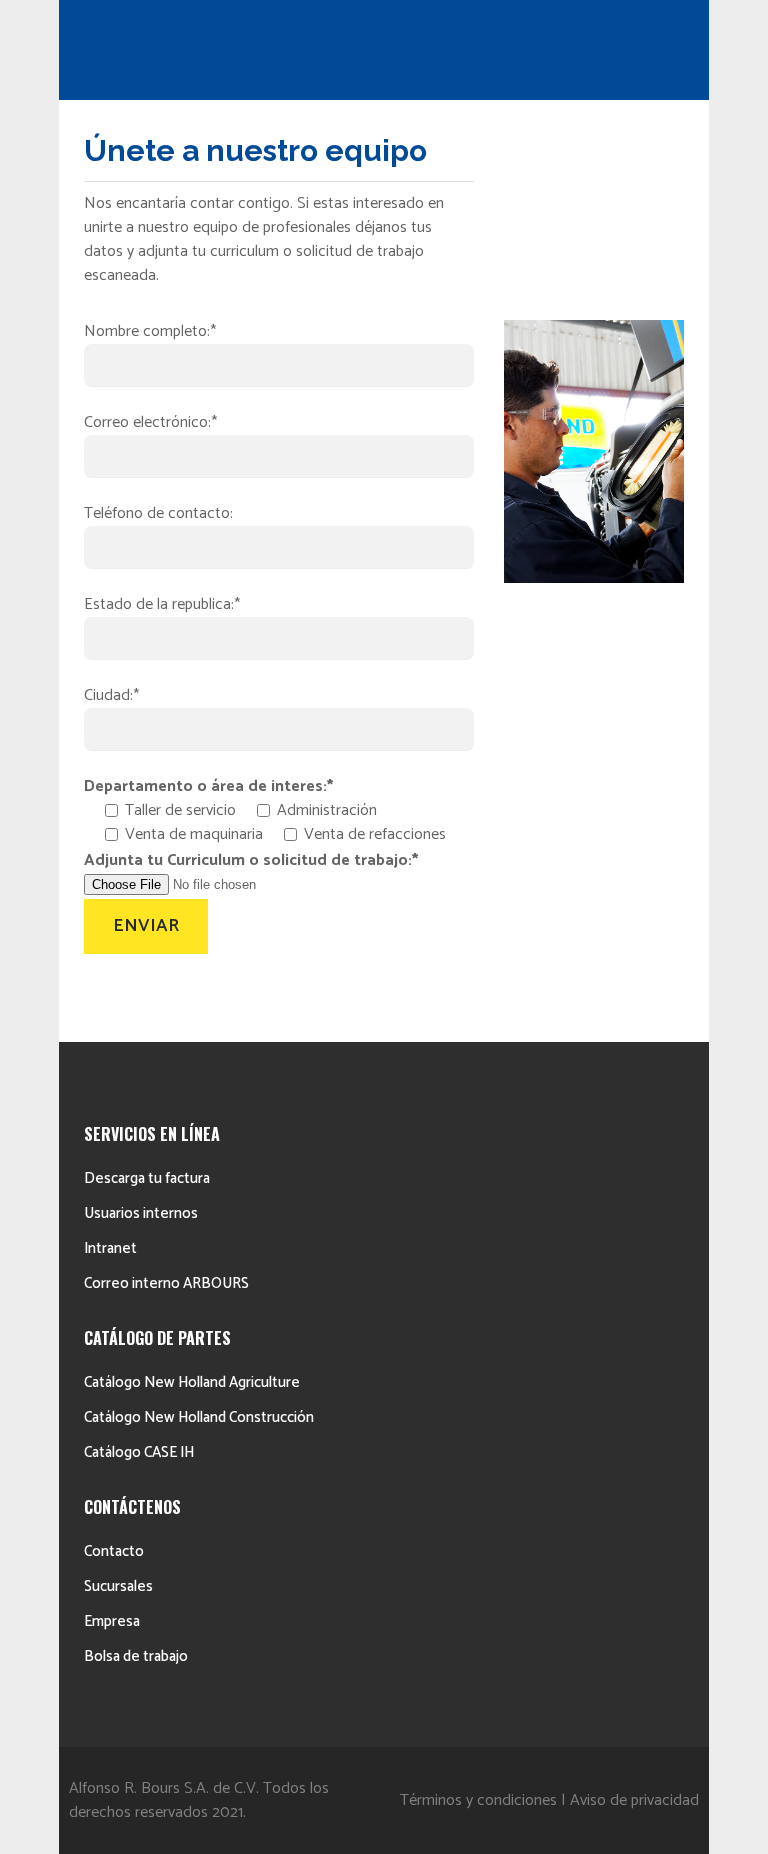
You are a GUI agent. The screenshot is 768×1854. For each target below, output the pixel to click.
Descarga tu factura (147, 1178)
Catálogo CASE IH (139, 1452)
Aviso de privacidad (634, 1800)
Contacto (114, 1551)
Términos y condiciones (478, 1800)
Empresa (112, 1621)
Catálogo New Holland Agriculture (192, 1382)
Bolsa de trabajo (136, 1656)
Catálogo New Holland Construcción (199, 1417)
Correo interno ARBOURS (166, 1283)
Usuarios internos (141, 1213)
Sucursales (118, 1586)
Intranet (110, 1248)
